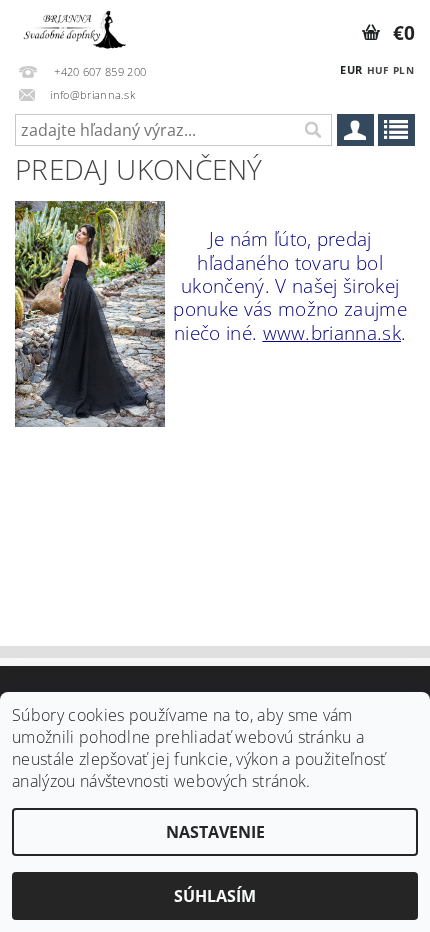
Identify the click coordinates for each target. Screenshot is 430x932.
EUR (351, 69)
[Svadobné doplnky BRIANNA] (73, 26)
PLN (403, 70)
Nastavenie (215, 832)
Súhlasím (215, 896)
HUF (378, 70)
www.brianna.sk (332, 332)
